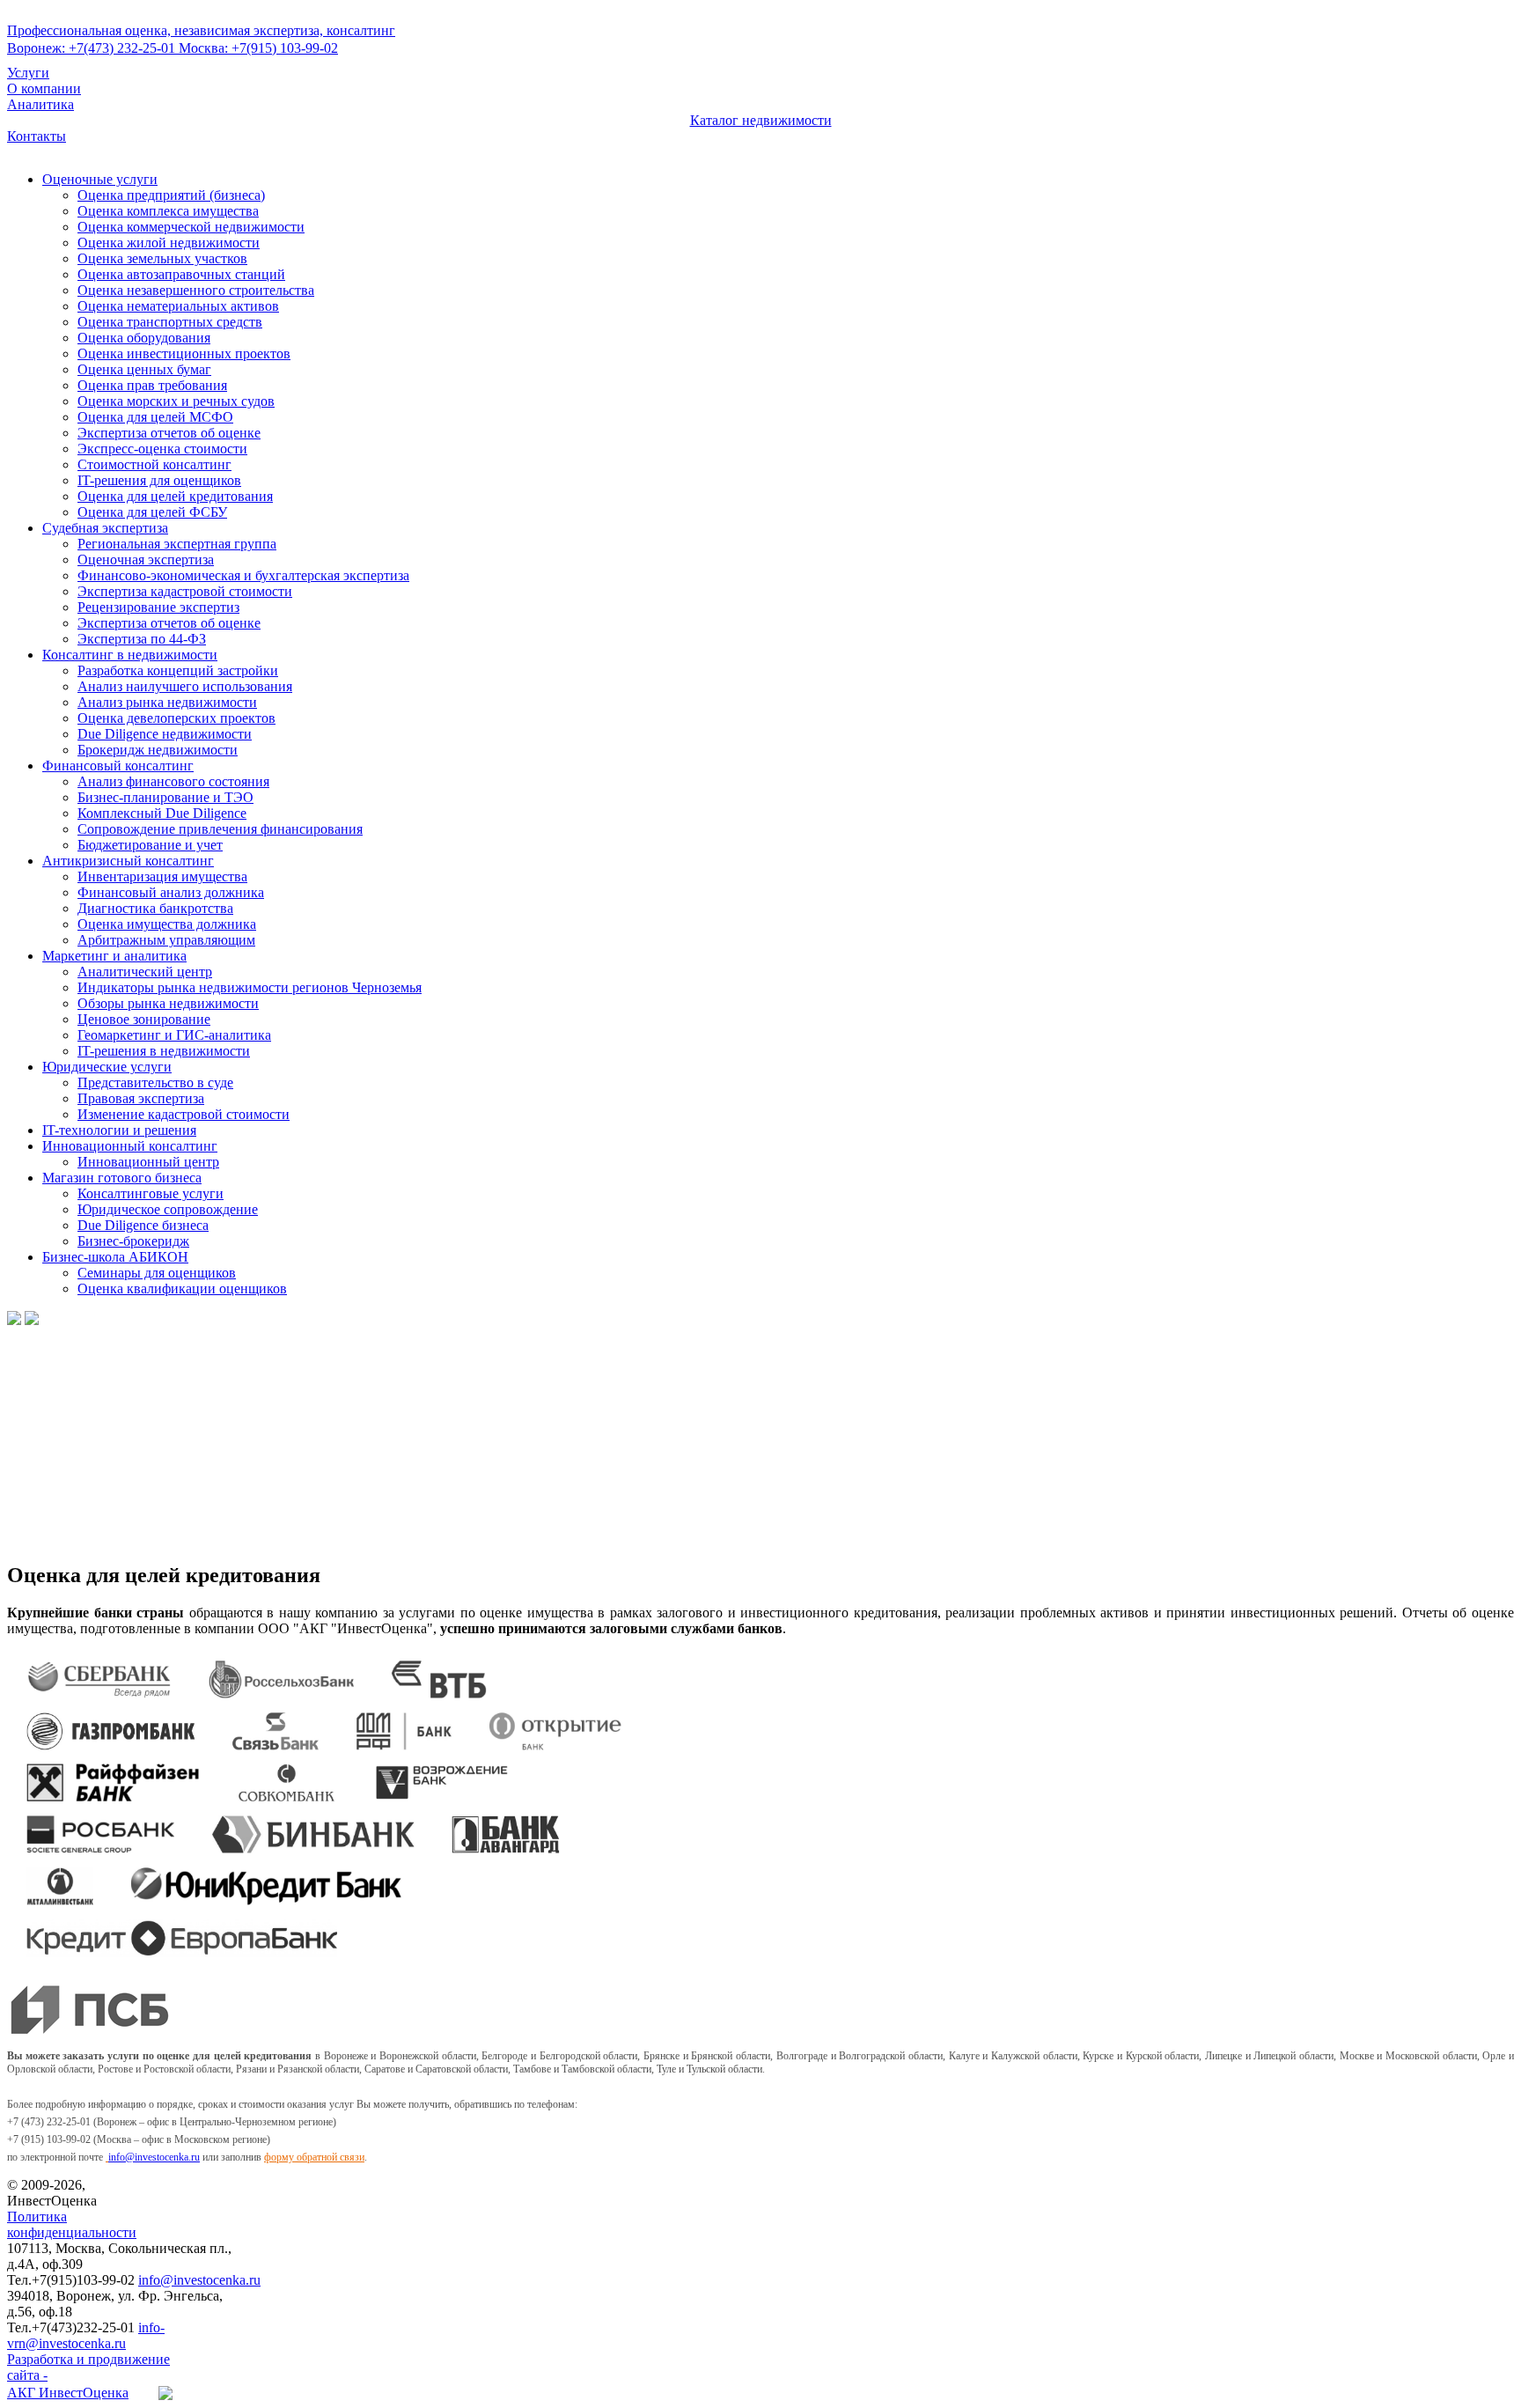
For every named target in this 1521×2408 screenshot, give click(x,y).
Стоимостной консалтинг (154, 464)
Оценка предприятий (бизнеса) (171, 195)
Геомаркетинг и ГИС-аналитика (174, 1035)
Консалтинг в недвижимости (130, 655)
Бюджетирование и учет (150, 845)
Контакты (37, 136)
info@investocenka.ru (154, 2157)
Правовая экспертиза (141, 1098)
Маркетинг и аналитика (114, 956)
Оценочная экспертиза (146, 560)
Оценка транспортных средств (170, 322)
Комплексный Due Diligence (162, 813)
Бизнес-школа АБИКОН (115, 1257)
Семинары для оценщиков (157, 1273)
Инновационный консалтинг (130, 1146)
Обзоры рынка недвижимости (168, 1003)
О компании (44, 88)
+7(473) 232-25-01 (93, 48)
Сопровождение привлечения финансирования (220, 829)
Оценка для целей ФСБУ (152, 512)
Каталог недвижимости (761, 120)
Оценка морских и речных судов (176, 401)
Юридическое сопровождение (168, 1209)
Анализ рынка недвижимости (167, 702)
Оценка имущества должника (167, 924)
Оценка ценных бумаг (144, 369)
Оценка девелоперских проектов (176, 718)
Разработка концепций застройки (178, 670)
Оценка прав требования (152, 385)
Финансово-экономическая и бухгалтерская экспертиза (243, 575)
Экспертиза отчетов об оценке (169, 433)
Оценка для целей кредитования (175, 496)
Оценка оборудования (144, 338)
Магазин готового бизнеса (122, 1178)
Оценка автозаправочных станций (181, 274)
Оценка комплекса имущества (168, 211)
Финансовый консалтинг (118, 766)
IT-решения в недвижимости (164, 1051)
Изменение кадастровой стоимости (184, 1114)
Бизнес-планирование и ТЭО (165, 797)
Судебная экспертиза (105, 528)
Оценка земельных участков (162, 258)
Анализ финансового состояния (173, 781)
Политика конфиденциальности (72, 2224)
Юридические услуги (107, 1067)
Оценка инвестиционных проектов (184, 353)
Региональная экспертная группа (177, 544)
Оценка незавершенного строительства (196, 290)
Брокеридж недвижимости (158, 750)
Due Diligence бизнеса (143, 1225)
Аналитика (40, 104)
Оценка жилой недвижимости (169, 243)
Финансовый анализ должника (171, 892)
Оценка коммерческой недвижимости (191, 227)
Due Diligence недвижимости (165, 734)
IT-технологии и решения (119, 1130)
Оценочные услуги (100, 179)
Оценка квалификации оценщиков (182, 1289)
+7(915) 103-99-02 (258, 48)
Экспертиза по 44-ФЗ (142, 639)
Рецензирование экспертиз (158, 607)
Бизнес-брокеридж (133, 1241)
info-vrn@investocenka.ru (86, 2335)
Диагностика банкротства (155, 908)
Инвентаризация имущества (162, 876)
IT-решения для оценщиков (159, 480)
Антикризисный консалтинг (128, 861)
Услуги (28, 73)
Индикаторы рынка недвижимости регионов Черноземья (250, 987)
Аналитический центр (145, 972)
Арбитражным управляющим (166, 940)
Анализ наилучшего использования (185, 686)
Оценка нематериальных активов (178, 306)
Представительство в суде (155, 1082)
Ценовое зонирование (144, 1019)
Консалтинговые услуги (151, 1193)
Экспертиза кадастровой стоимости (185, 591)
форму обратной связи (314, 2157)
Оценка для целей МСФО (155, 417)
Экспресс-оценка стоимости (162, 449)
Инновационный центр (148, 1162)
